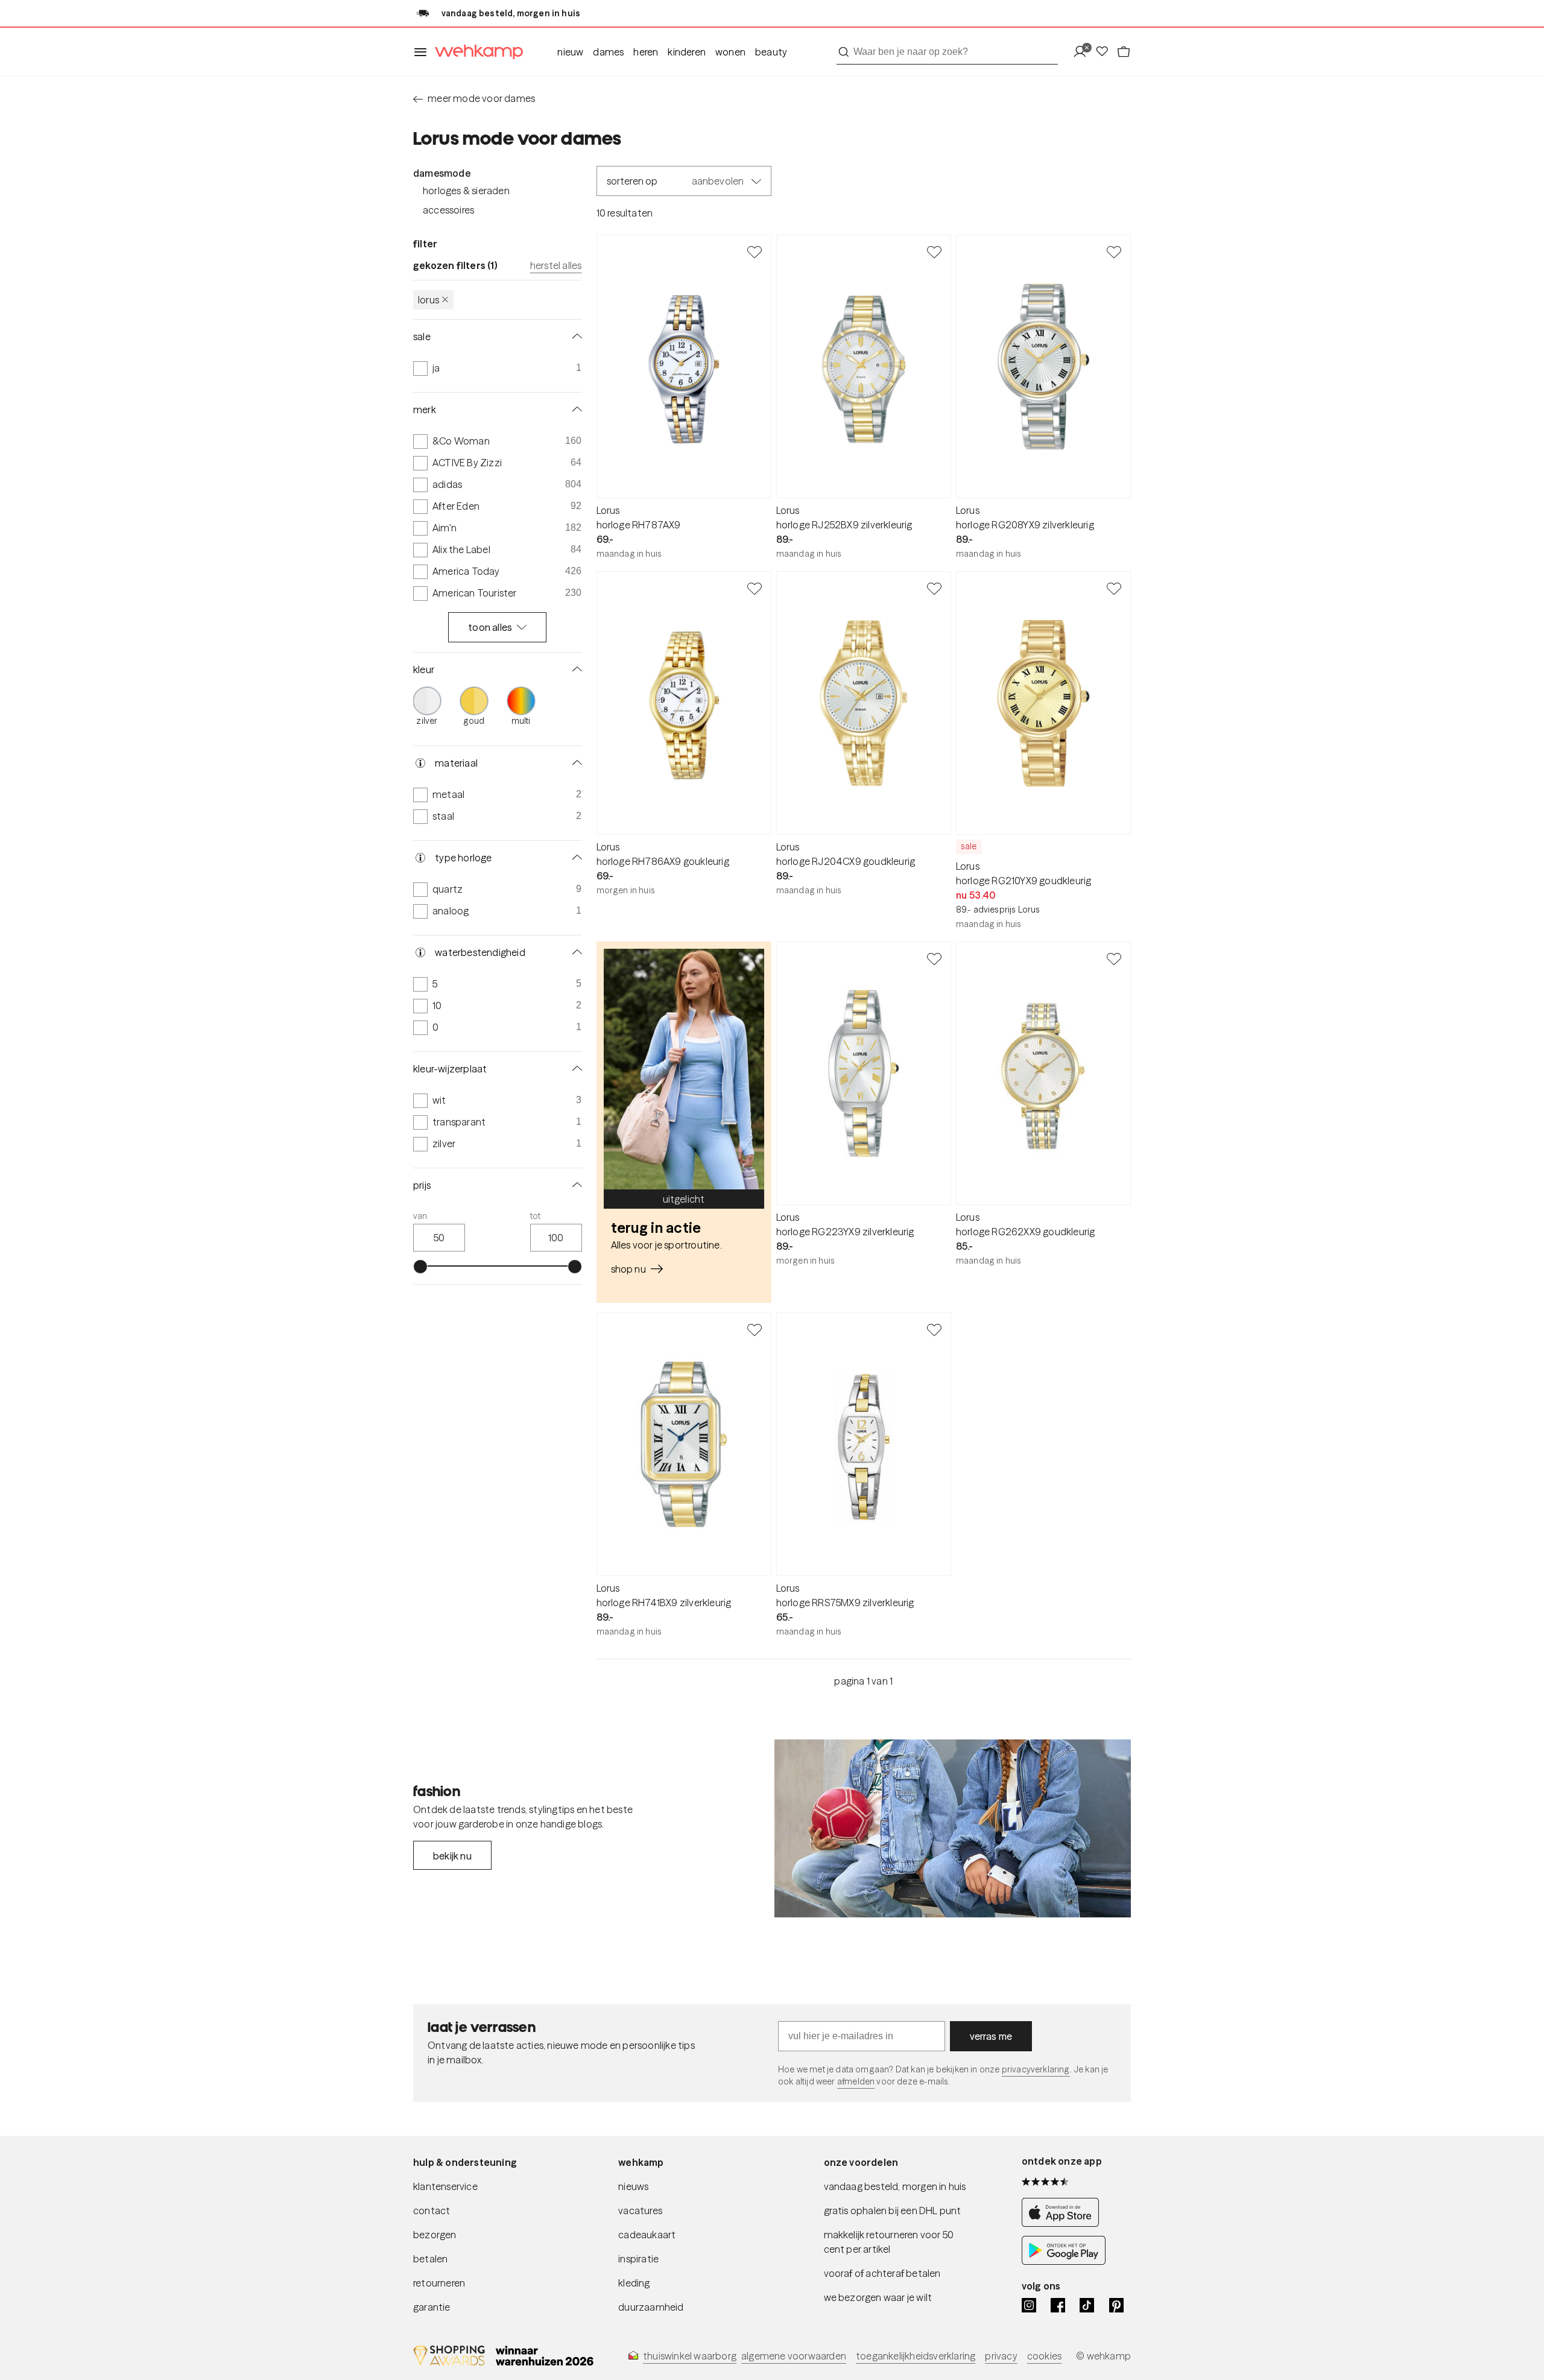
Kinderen (687, 52)
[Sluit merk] (575, 410)
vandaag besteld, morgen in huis (895, 2186)
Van (420, 1216)
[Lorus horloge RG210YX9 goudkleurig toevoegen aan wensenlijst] (1114, 588)
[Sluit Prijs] (575, 1185)
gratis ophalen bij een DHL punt (893, 2211)
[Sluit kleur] (575, 669)
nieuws (633, 2186)
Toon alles (490, 627)
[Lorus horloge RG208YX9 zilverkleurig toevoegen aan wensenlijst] (1114, 252)
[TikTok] (1087, 2305)
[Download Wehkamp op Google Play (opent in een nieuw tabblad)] (1064, 2261)
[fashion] (953, 1829)
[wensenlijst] (1106, 52)
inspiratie (638, 2259)
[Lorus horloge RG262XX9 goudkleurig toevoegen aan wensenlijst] (1114, 958)
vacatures (640, 2211)
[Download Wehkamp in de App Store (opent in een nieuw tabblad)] (1064, 2223)
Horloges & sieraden (466, 191)
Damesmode (442, 173)
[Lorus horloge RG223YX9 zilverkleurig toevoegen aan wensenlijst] (934, 958)
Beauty (771, 52)
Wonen (730, 52)
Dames (608, 52)
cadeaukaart (647, 2235)
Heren (646, 52)
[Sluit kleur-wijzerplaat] (575, 1069)
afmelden (856, 2081)
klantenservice (445, 2186)
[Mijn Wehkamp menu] (1084, 52)
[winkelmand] (1124, 52)
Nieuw (570, 52)
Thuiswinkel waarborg (690, 2356)
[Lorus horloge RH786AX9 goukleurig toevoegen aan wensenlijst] (755, 588)
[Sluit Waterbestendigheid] (575, 952)
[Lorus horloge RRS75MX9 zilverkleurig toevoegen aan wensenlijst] (934, 1329)
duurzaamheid (651, 2307)
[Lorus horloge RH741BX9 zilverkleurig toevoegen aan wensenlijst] (755, 1329)
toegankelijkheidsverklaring (916, 2356)
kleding (634, 2283)
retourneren (439, 2283)
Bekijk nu (452, 1856)
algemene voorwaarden (794, 2356)
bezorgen (435, 2235)
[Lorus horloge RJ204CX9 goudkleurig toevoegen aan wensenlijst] (934, 588)
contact (432, 2211)
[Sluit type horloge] (575, 858)
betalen (430, 2259)
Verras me (991, 2036)
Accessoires (448, 210)
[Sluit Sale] (575, 337)
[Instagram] (1029, 2305)
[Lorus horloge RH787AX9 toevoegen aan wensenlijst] (755, 252)
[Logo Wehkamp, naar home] (475, 52)
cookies (1044, 2356)
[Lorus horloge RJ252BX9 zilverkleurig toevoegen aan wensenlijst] (934, 252)
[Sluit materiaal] (575, 763)
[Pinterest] (1116, 2305)
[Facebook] (1058, 2305)
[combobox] (947, 52)
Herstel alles (556, 265)
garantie (432, 2307)
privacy (1001, 2356)
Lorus (429, 300)
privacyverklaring (1036, 2069)
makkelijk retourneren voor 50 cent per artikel (889, 2242)
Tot (536, 1216)
